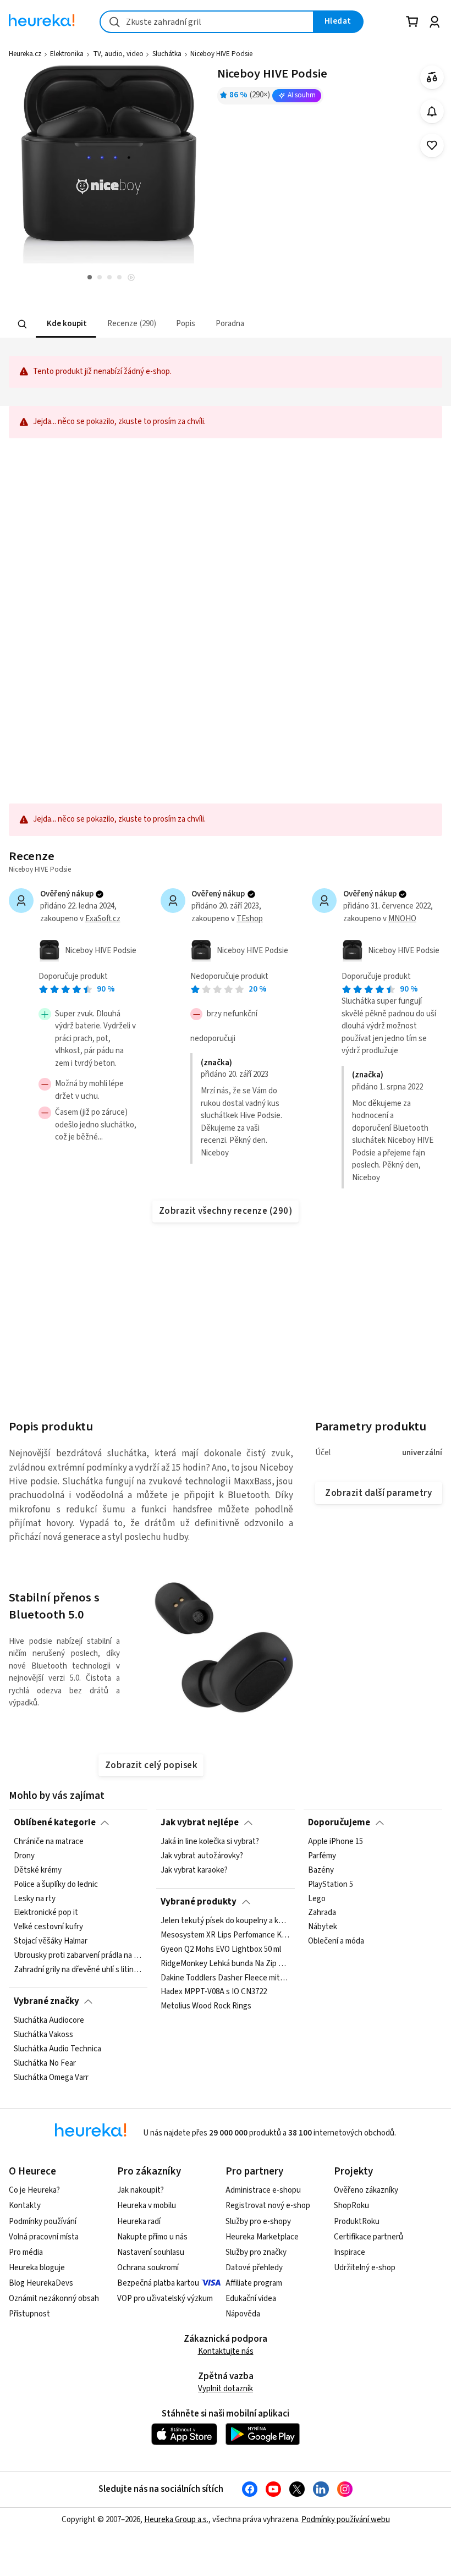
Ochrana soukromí (148, 2268)
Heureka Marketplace (262, 2237)
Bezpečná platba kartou (158, 2283)
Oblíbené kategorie (55, 1823)
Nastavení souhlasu (151, 2252)
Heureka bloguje (37, 2268)
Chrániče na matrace (49, 1842)
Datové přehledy (254, 2268)
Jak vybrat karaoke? (194, 1870)
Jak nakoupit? (141, 2190)
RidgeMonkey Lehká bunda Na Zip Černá (225, 1963)
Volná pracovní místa (44, 2237)
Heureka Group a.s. (176, 2520)
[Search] (23, 324)
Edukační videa (251, 2299)
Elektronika (67, 54)
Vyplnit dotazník (226, 2389)
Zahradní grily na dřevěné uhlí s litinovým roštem (78, 1970)
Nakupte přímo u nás (152, 2237)
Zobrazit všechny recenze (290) (226, 1211)
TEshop (250, 919)
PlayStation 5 (331, 1885)
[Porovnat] (432, 77)
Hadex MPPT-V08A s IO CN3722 (214, 1992)
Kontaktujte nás (226, 2351)
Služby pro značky (256, 2252)
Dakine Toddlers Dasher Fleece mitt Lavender (225, 1978)
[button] (66, 324)
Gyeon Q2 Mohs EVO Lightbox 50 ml (221, 1950)
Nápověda (243, 2314)
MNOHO (402, 919)
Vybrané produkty (199, 1902)
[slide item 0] (131, 279)
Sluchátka (167, 54)
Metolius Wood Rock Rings (206, 2006)
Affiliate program (254, 2283)
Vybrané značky (46, 2001)
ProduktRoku (357, 2222)
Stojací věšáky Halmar (51, 1941)
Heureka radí (139, 2222)
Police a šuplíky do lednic (56, 1885)
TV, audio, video (118, 54)
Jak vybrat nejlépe (200, 1823)
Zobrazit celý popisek (151, 1765)
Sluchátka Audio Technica (57, 2049)
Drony (24, 1856)
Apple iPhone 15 (335, 1842)
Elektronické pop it (46, 1913)
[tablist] (174, 324)
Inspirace (350, 2252)
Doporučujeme (339, 1823)
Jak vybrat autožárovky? (202, 1856)
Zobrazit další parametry (378, 1493)
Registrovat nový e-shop (268, 2206)
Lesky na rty (35, 1899)
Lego (317, 1899)
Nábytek (323, 1927)
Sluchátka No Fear (45, 2063)
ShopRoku (351, 2206)
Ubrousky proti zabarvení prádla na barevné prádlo (78, 1956)
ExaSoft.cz (103, 919)
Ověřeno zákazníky (366, 2190)
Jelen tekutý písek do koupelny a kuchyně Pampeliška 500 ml (225, 1921)
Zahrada (322, 1913)
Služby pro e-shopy (258, 2222)
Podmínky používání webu (346, 2520)
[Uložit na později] (432, 145)
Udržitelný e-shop (365, 2268)
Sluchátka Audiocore (49, 2021)
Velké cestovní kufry (48, 1927)
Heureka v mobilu (147, 2206)
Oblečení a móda (336, 1941)
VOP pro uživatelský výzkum (165, 2299)
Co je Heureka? (34, 2190)
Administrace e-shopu (263, 2190)
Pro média (26, 2252)
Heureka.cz (25, 54)
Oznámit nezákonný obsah (54, 2299)
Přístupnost (29, 2314)
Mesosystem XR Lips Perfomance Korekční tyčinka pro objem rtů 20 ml (225, 1935)
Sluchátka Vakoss (43, 2035)
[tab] (66, 324)
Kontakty (25, 2206)
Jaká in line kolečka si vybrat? (210, 1842)
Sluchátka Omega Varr (51, 2077)
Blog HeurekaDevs (41, 2283)
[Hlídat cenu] (432, 111)
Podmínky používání (43, 2222)
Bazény (321, 1870)
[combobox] (207, 22)
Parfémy (322, 1856)
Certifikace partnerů (369, 2237)
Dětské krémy (38, 1870)
